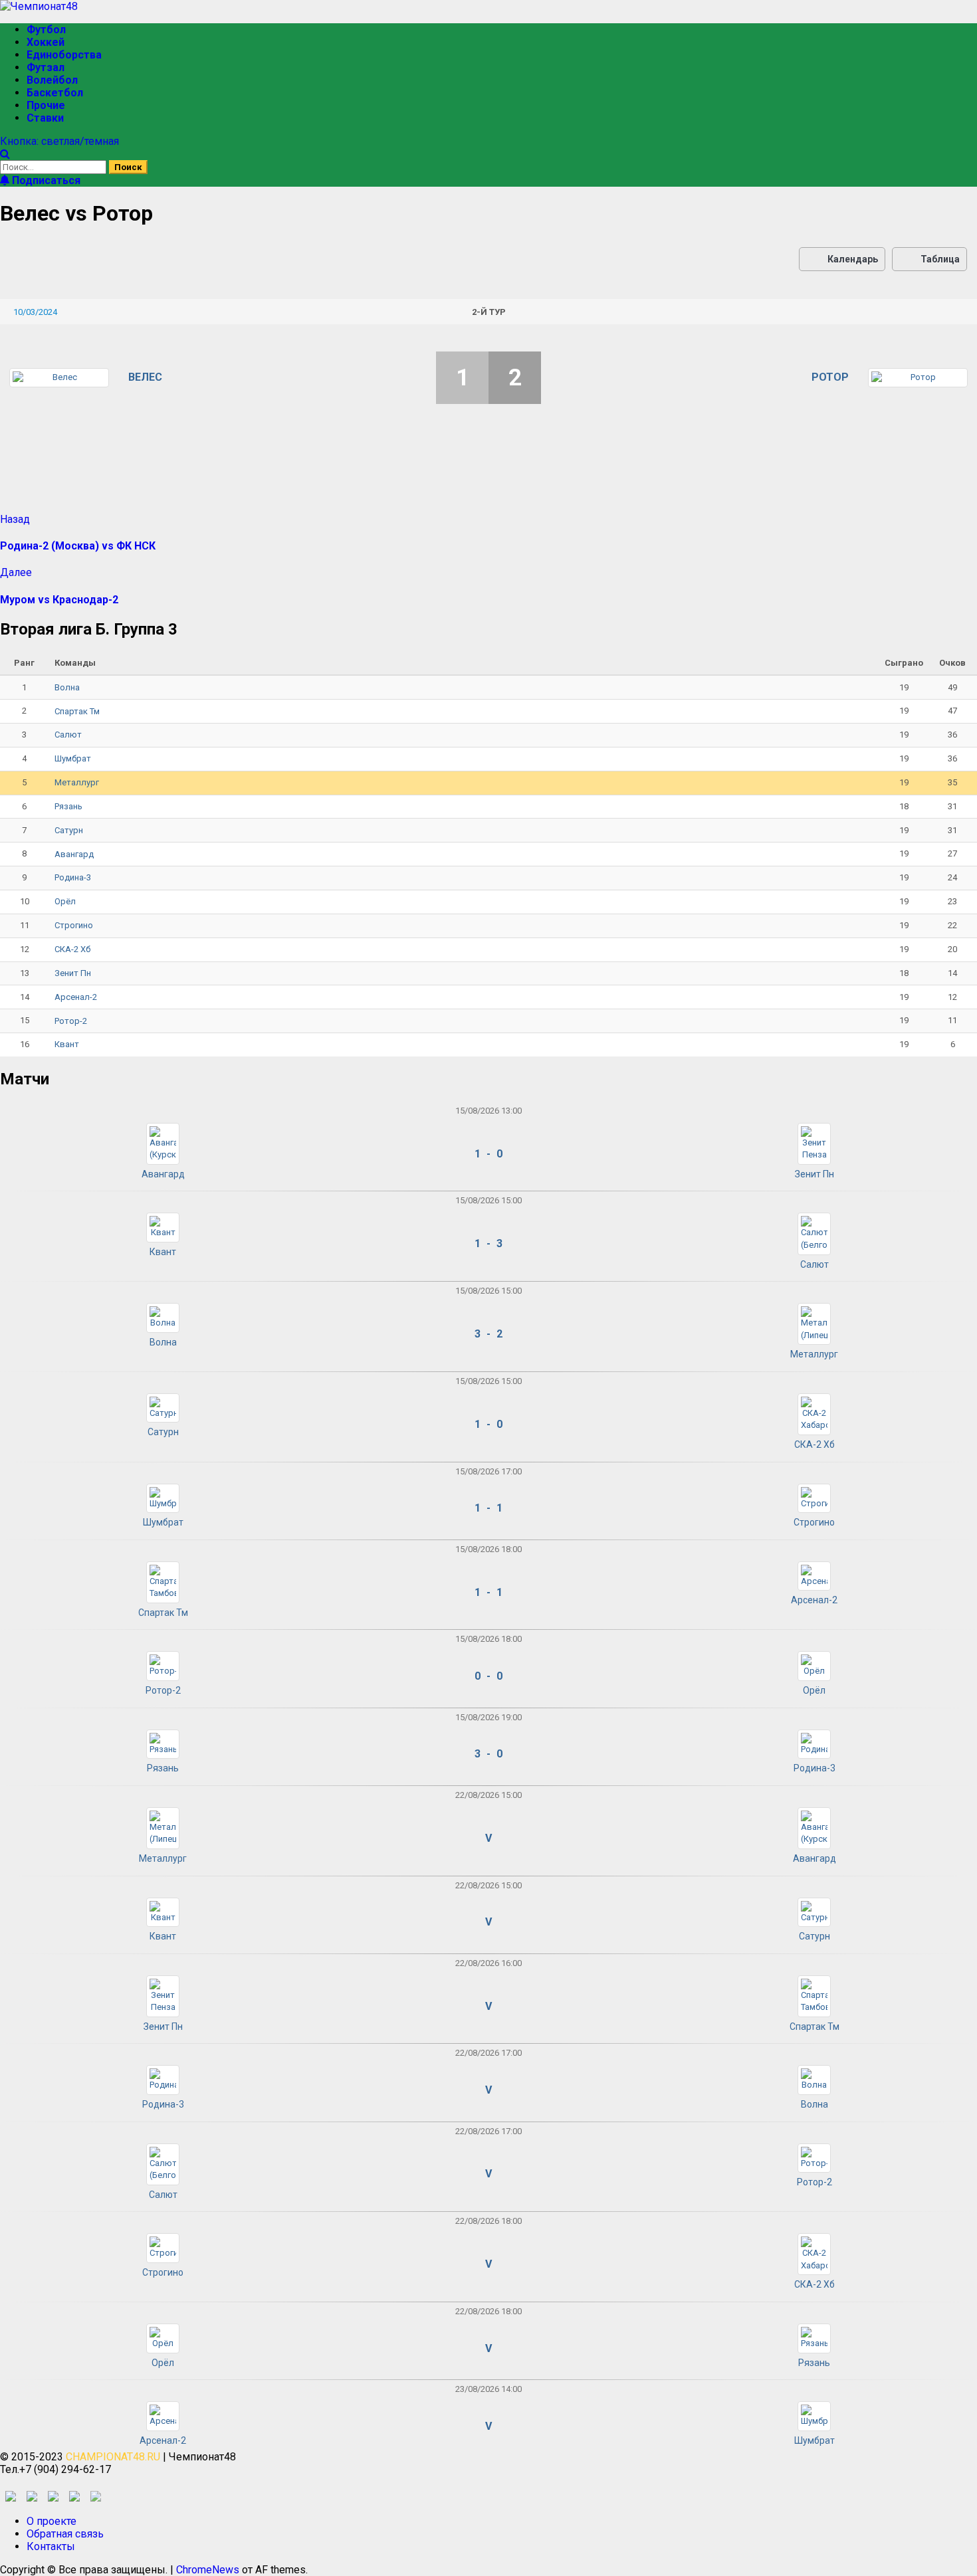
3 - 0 (489, 1754)
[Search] (5, 154)
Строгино (74, 925)
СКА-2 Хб (72, 949)
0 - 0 (489, 1676)
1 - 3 (489, 1243)
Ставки (45, 118)
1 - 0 (489, 1154)
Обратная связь (65, 2534)
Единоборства (64, 55)
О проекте (52, 2521)
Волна (67, 687)
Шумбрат (73, 758)
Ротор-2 (71, 1021)
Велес (145, 377)
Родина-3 (73, 877)
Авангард (74, 854)
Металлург (77, 782)
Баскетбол (55, 93)
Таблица (940, 259)
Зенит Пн (73, 973)
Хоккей (46, 42)
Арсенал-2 (76, 997)
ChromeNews (208, 2570)
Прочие (46, 105)
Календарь (853, 259)
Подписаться (45, 180)
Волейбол (52, 80)
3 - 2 (489, 1334)
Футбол (46, 30)
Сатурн (69, 830)
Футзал (46, 67)
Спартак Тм (77, 711)
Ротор (830, 377)
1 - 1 (489, 1508)
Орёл (65, 901)
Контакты (51, 2546)
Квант (67, 1044)
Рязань (68, 806)
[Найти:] (54, 166)
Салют (68, 735)
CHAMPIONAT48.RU (113, 2457)
